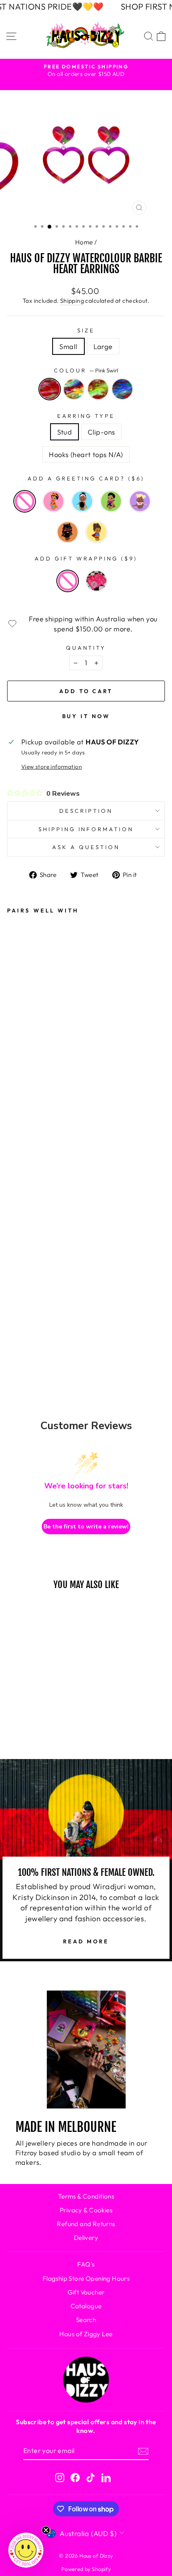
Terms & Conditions (86, 2196)
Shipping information (86, 829)
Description (86, 811)
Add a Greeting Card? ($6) (86, 478)
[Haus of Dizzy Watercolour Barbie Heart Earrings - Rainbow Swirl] (43, 1293)
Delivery (86, 2238)
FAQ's (86, 2264)
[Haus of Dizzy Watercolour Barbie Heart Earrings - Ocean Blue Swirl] (43, 1315)
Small (68, 346)
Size (86, 330)
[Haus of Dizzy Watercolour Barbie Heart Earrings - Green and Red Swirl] (19, 1315)
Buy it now (86, 716)
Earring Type (86, 416)
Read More (86, 1941)
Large (103, 346)
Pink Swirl (50, 389)
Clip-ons (101, 432)
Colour (86, 370)
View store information (52, 767)
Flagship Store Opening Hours (86, 2278)
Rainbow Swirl (74, 389)
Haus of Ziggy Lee (86, 2334)
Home (84, 242)
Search (86, 2320)
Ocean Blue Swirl (122, 389)
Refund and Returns (86, 2224)
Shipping (72, 301)
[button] (26, 2550)
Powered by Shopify (86, 2569)
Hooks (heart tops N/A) (86, 454)
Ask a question (86, 847)
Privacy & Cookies (86, 2210)
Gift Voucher (86, 2292)
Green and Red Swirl (98, 389)
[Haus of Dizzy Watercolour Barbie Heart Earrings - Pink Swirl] (19, 1293)
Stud (65, 432)
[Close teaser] (46, 2530)
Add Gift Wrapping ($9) (86, 558)
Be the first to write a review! (86, 1527)
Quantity (86, 648)
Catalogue (86, 2306)
